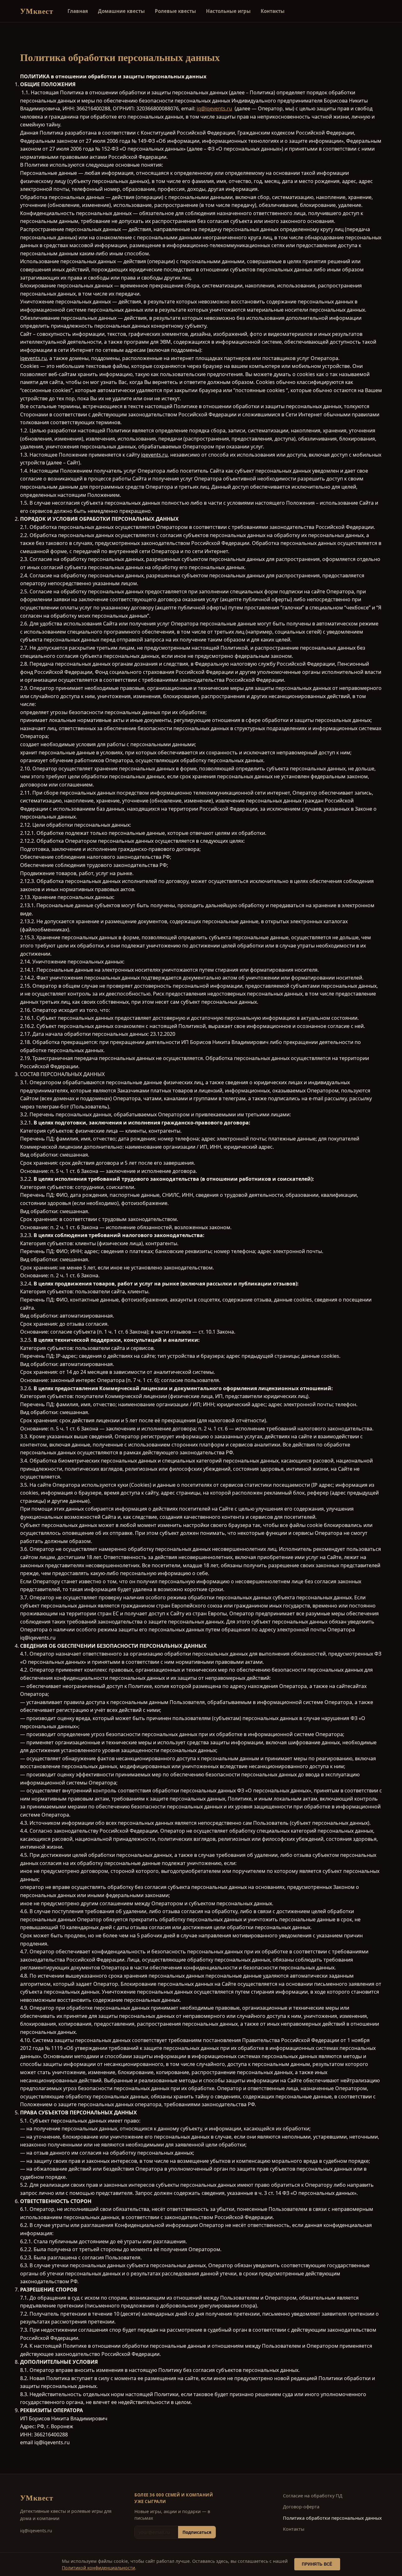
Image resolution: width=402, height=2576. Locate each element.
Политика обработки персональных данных (332, 2518)
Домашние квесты (121, 11)
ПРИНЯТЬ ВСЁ (317, 2564)
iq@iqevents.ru (214, 108)
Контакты (273, 11)
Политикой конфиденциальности (98, 2568)
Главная (78, 11)
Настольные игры (228, 11)
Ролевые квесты (175, 11)
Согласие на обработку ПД (313, 2496)
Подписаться (197, 2532)
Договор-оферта (301, 2507)
